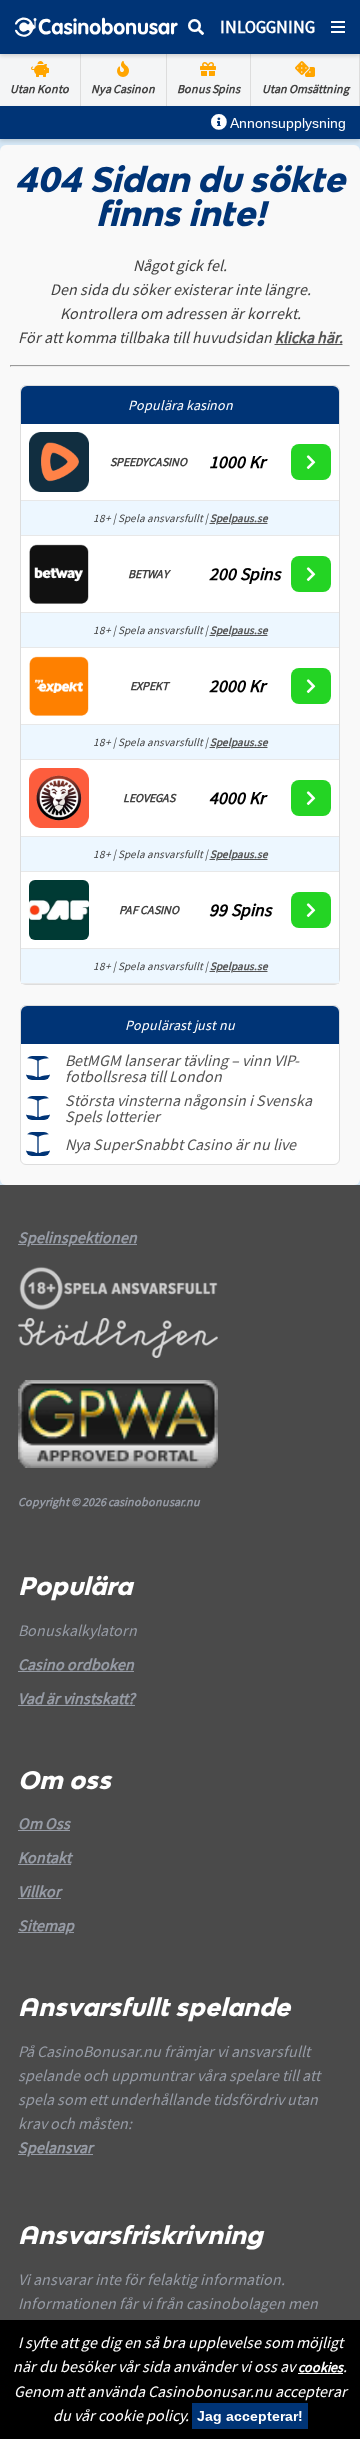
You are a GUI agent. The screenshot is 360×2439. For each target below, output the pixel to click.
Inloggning (267, 27)
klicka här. (309, 337)
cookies (320, 2367)
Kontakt (44, 1857)
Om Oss (44, 1823)
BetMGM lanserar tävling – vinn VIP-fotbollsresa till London (182, 1068)
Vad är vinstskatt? (76, 1698)
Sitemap (46, 1925)
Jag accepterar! (250, 2416)
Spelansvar (55, 2147)
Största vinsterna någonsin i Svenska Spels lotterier (188, 1108)
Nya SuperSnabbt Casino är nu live (180, 1144)
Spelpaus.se (239, 518)
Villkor (39, 1891)
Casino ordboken (76, 1664)
